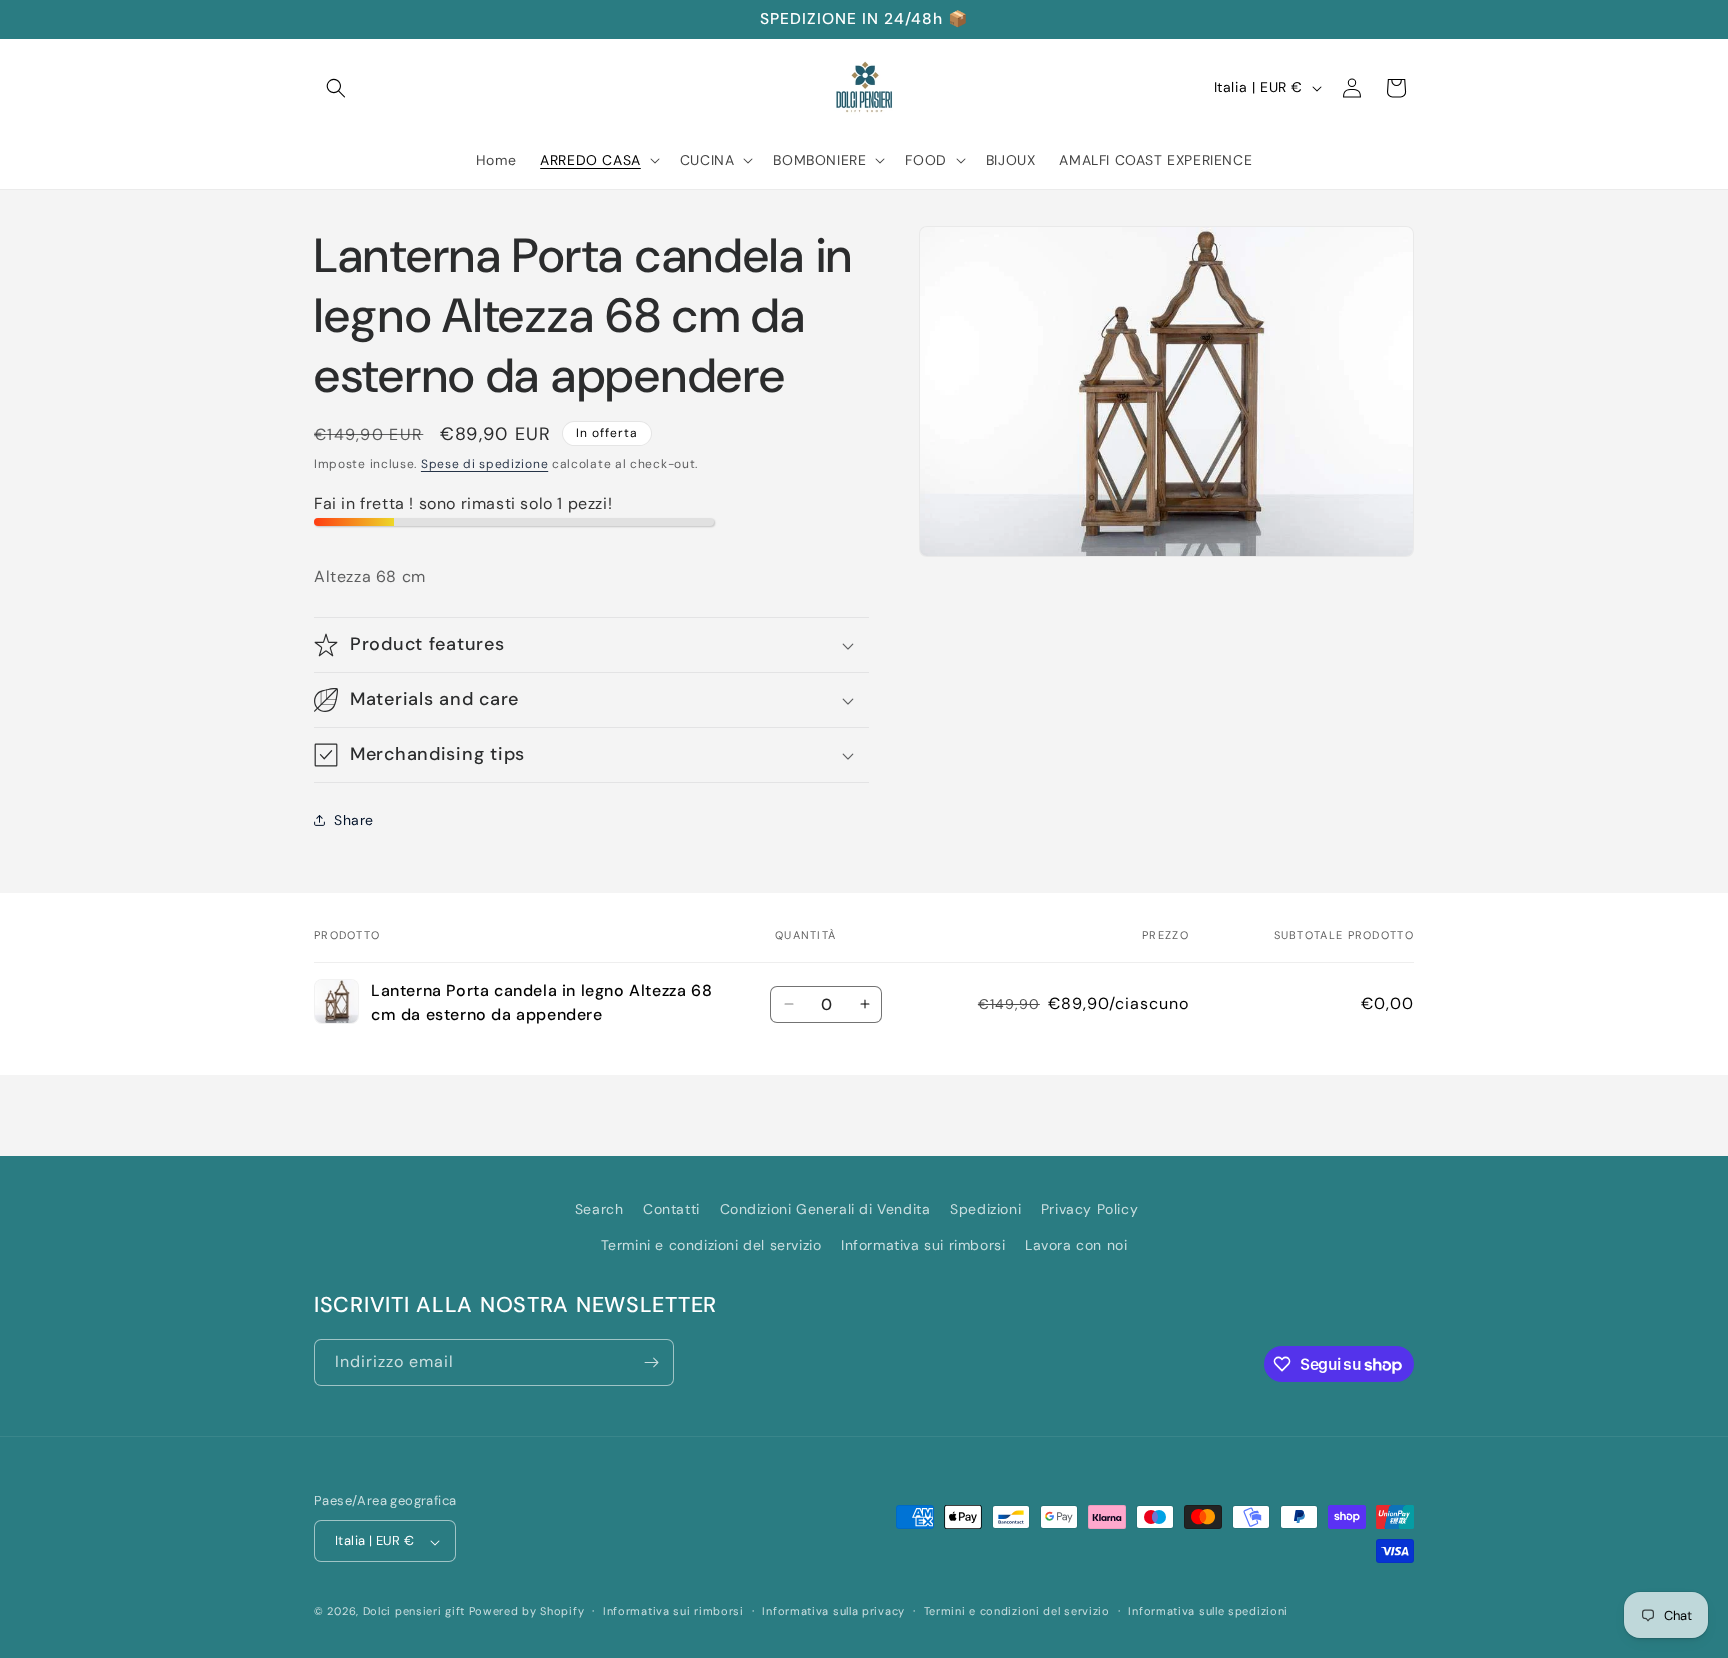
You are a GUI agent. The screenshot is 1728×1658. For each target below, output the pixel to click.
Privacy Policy (1089, 1209)
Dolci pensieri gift (414, 1612)
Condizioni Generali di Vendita (825, 1209)
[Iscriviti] (651, 1362)
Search (599, 1209)
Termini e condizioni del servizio (711, 1244)
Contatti (671, 1209)
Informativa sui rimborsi (923, 1244)
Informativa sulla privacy (833, 1611)
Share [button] (354, 820)
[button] (336, 88)
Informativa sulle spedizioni (1208, 1611)
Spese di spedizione (484, 464)
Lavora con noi (1076, 1244)
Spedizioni (985, 1209)
